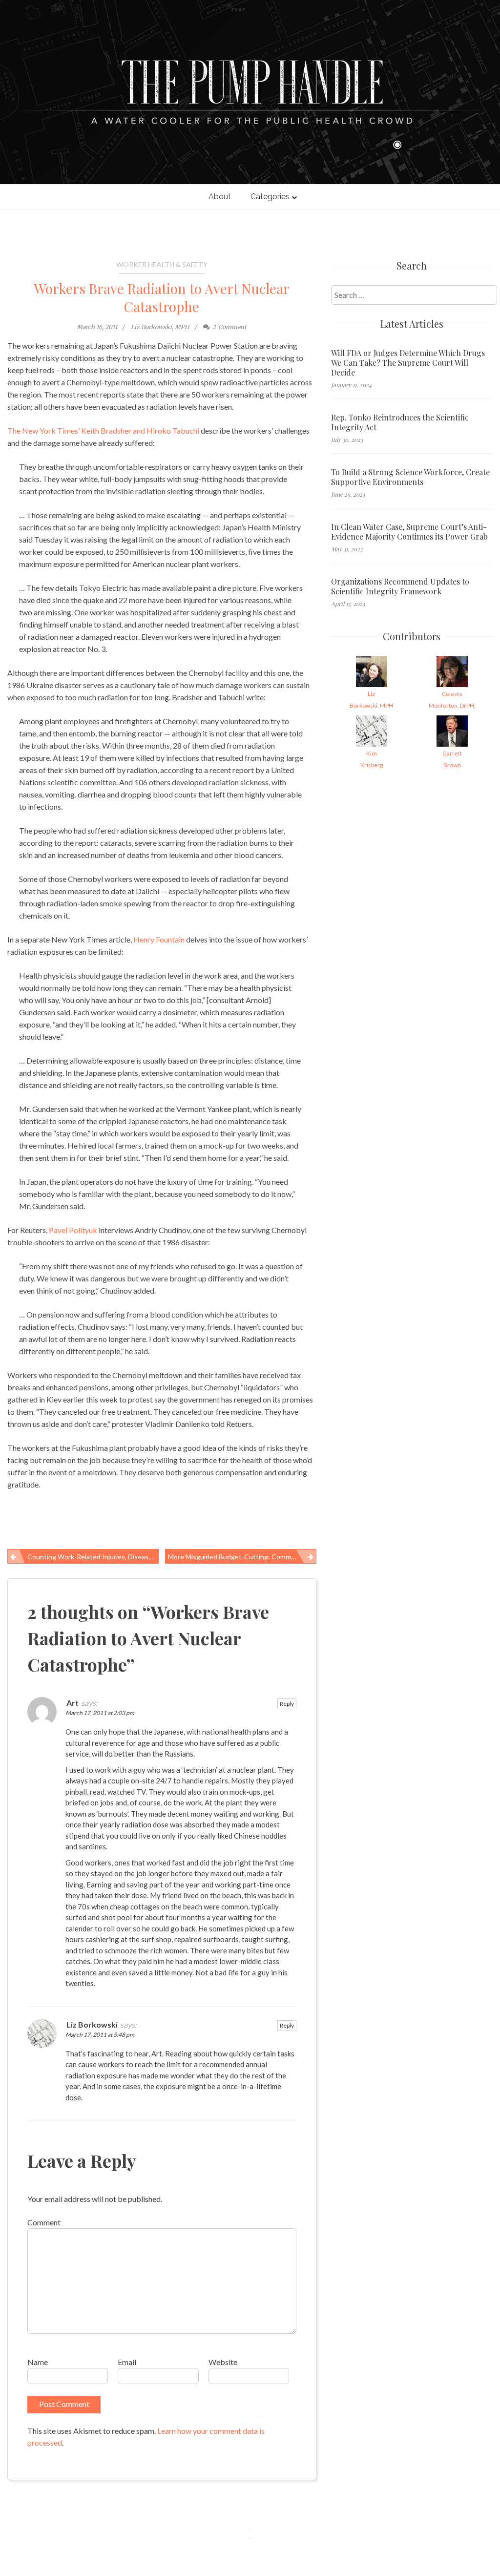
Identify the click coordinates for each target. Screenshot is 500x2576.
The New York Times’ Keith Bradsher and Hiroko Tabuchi (103, 430)
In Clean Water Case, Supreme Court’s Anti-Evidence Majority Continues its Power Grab (409, 532)
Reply (287, 1704)
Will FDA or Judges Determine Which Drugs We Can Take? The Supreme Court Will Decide (408, 363)
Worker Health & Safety (162, 264)
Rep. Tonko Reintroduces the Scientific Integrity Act (400, 422)
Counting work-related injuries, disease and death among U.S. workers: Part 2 (93, 1557)
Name (38, 2362)
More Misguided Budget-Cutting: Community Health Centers (242, 1557)
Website (223, 2362)
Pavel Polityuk (73, 1230)
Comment (44, 2222)
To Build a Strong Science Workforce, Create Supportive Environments (410, 477)
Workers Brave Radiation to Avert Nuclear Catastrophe (162, 297)
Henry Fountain (159, 939)
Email (127, 2362)
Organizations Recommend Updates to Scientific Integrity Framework (400, 586)
